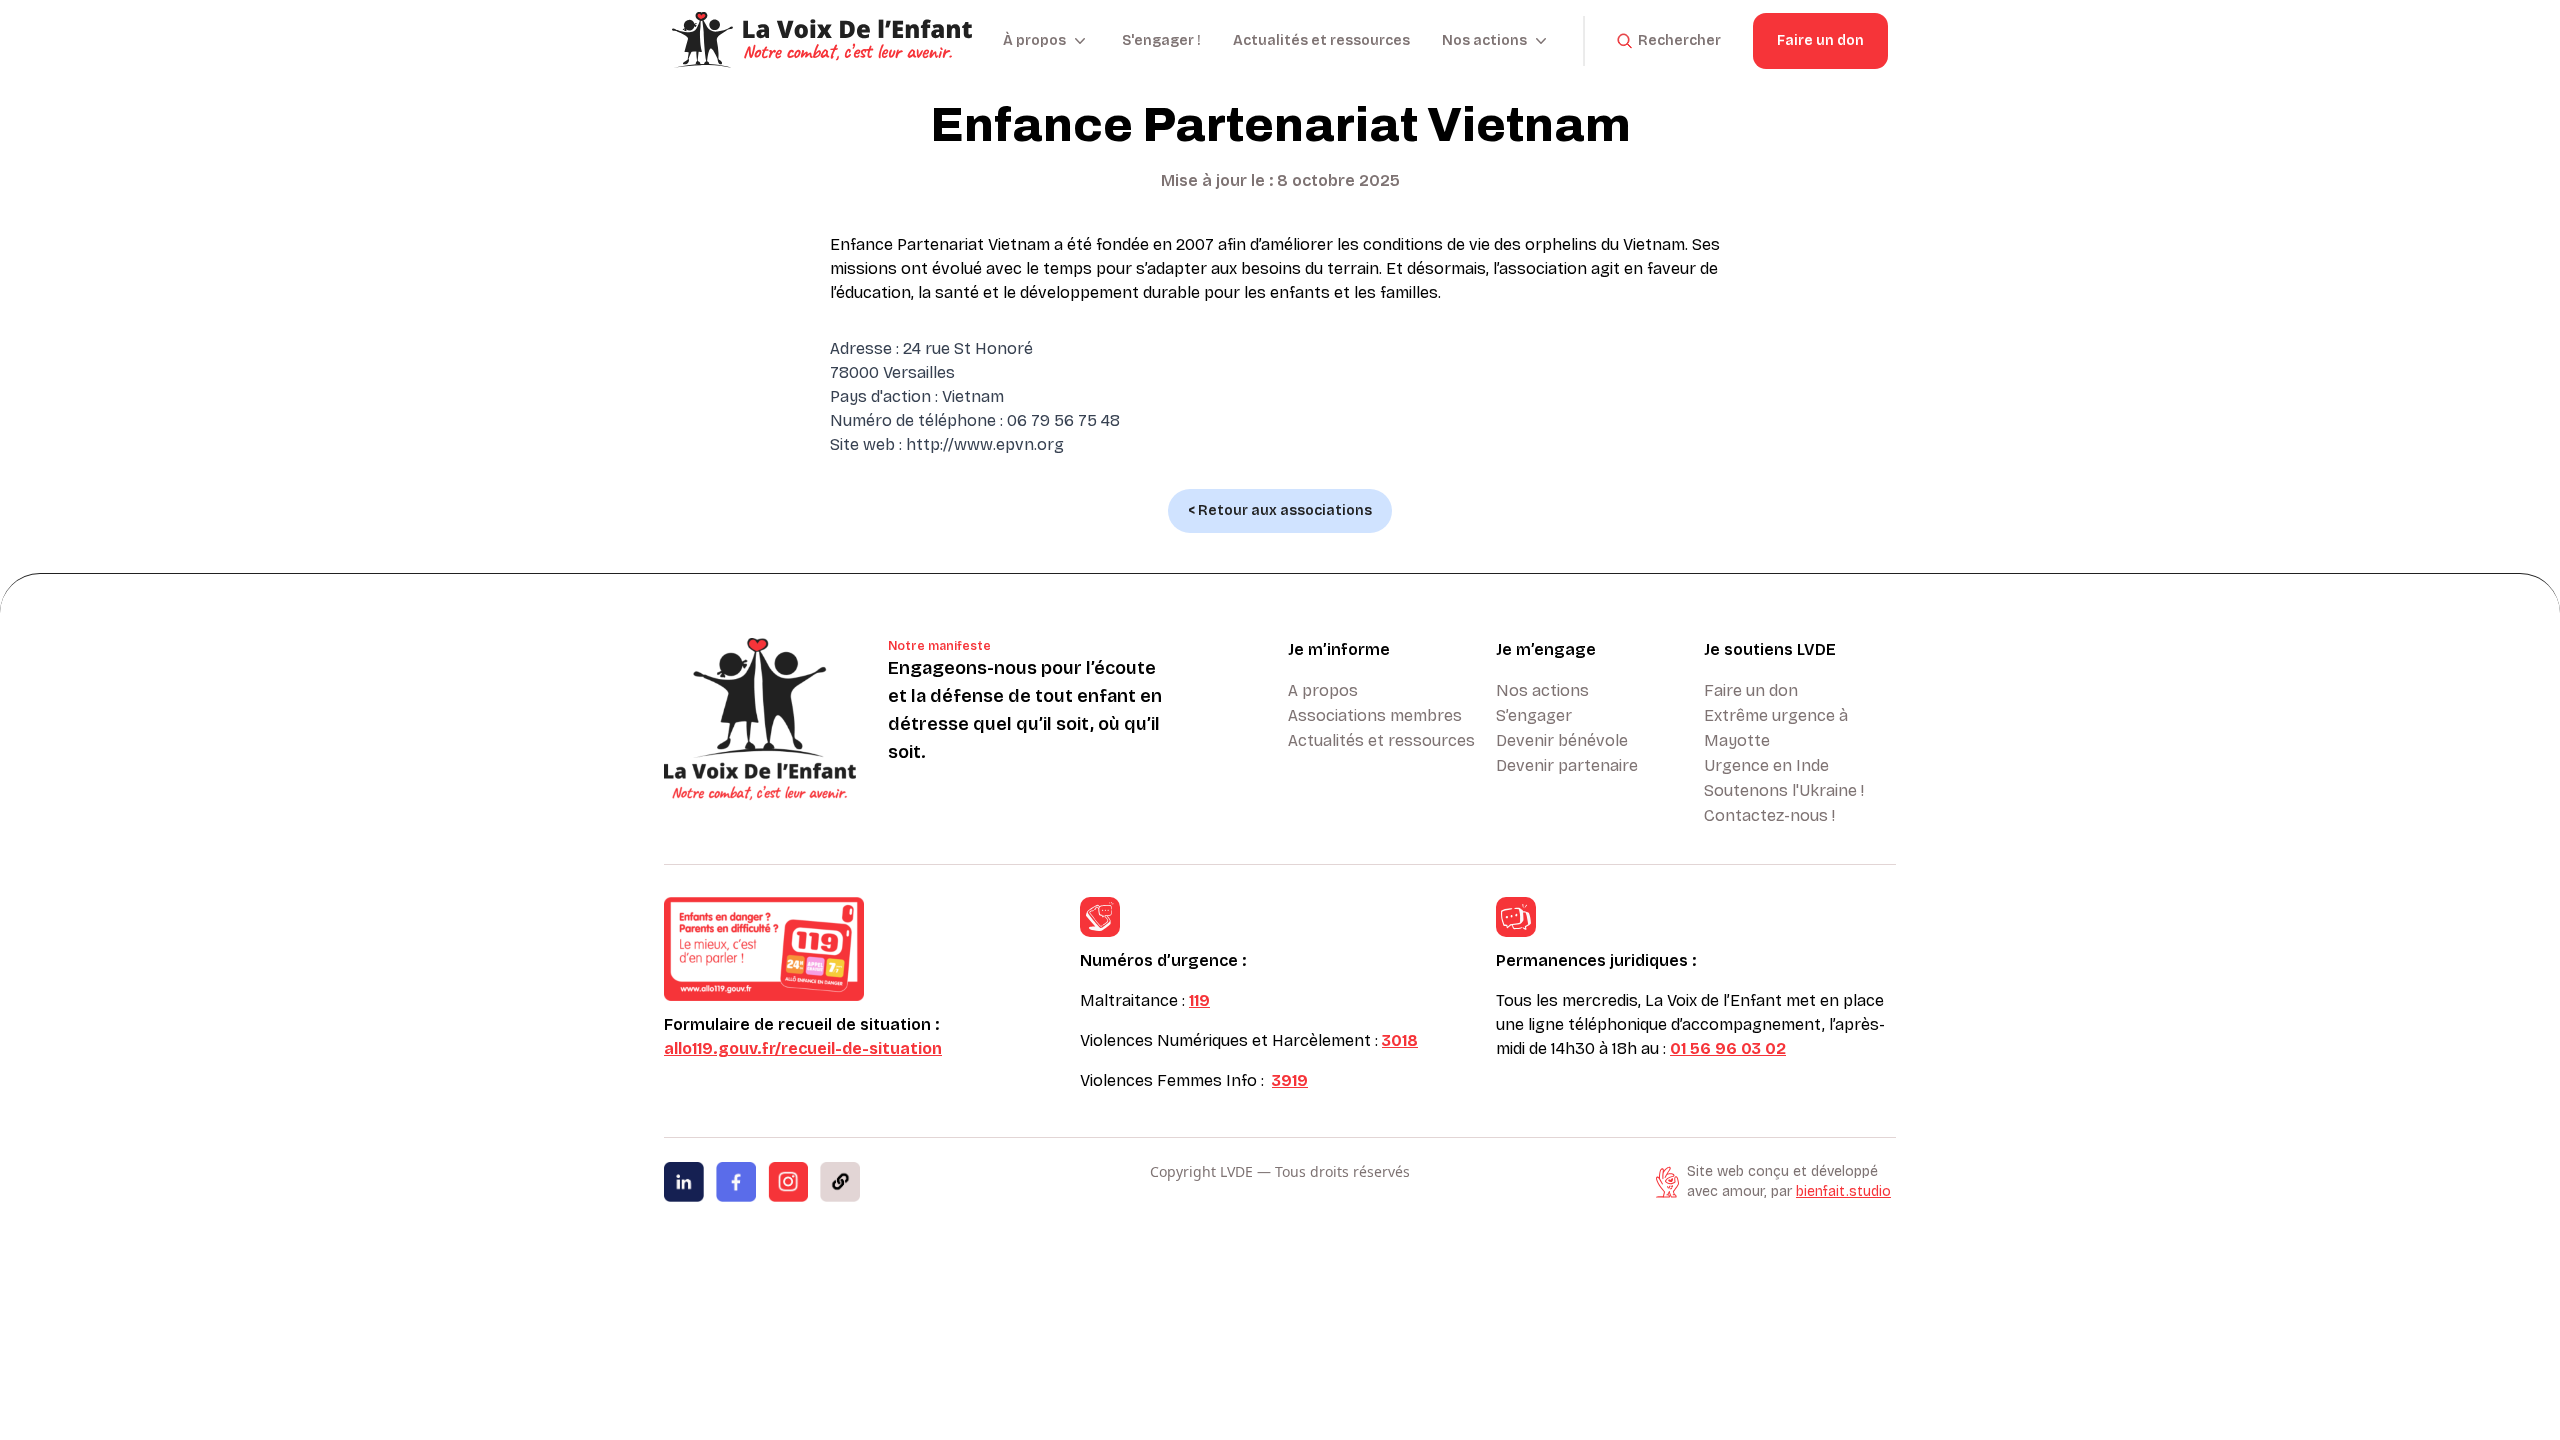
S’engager (1534, 715)
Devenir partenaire (1567, 765)
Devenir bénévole (1562, 740)
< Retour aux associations (1280, 510)
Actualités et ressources (1321, 40)
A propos (1323, 690)
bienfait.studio (1843, 1191)
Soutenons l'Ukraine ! (1784, 790)
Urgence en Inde (1766, 765)
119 (1199, 1000)
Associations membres (1375, 715)
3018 (1400, 1040)
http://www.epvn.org (985, 444)
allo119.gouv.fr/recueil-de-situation (803, 1048)
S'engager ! (1161, 40)
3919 (1290, 1080)
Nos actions (1542, 690)
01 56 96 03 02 (1728, 1048)
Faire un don (1820, 40)
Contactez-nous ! (1769, 815)
